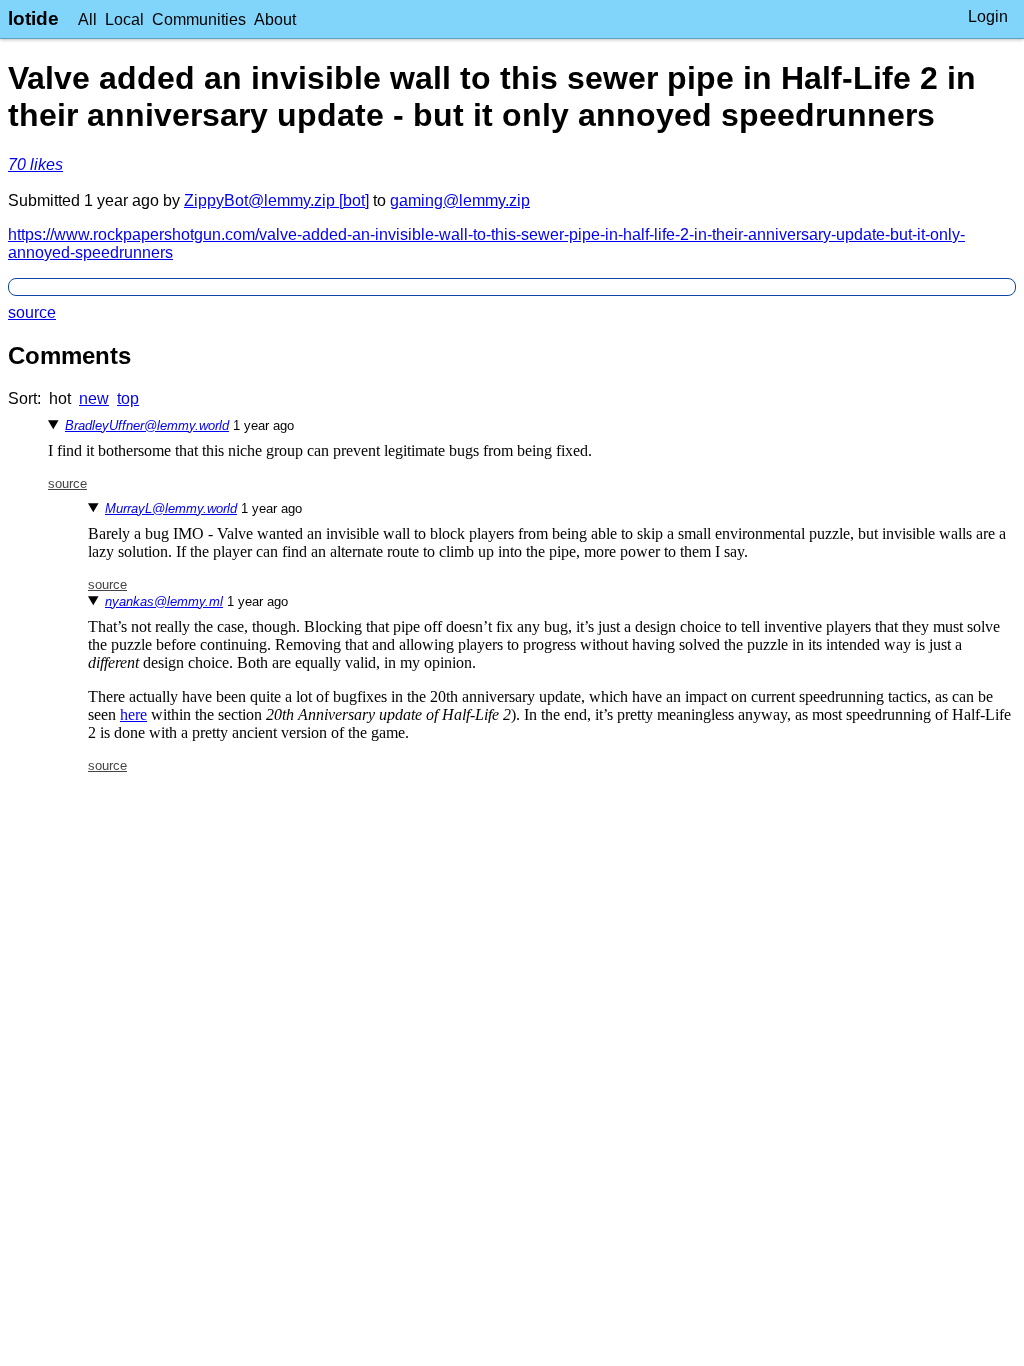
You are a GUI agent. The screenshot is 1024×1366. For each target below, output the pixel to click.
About (275, 19)
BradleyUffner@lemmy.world (147, 425)
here (133, 714)
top (128, 398)
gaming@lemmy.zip (460, 200)
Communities (199, 19)
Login (988, 16)
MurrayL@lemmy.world (171, 508)
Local (124, 19)
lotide (33, 18)
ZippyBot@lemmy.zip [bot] (276, 200)
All (87, 19)
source (32, 312)
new (94, 398)
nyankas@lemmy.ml (164, 601)
